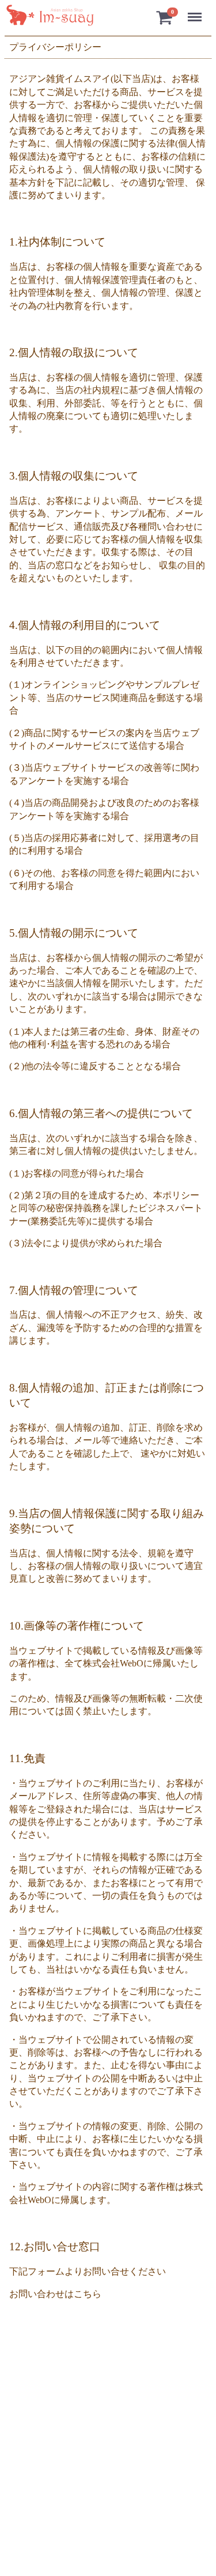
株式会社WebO (113, 1663)
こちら (88, 2294)
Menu (197, 11)
